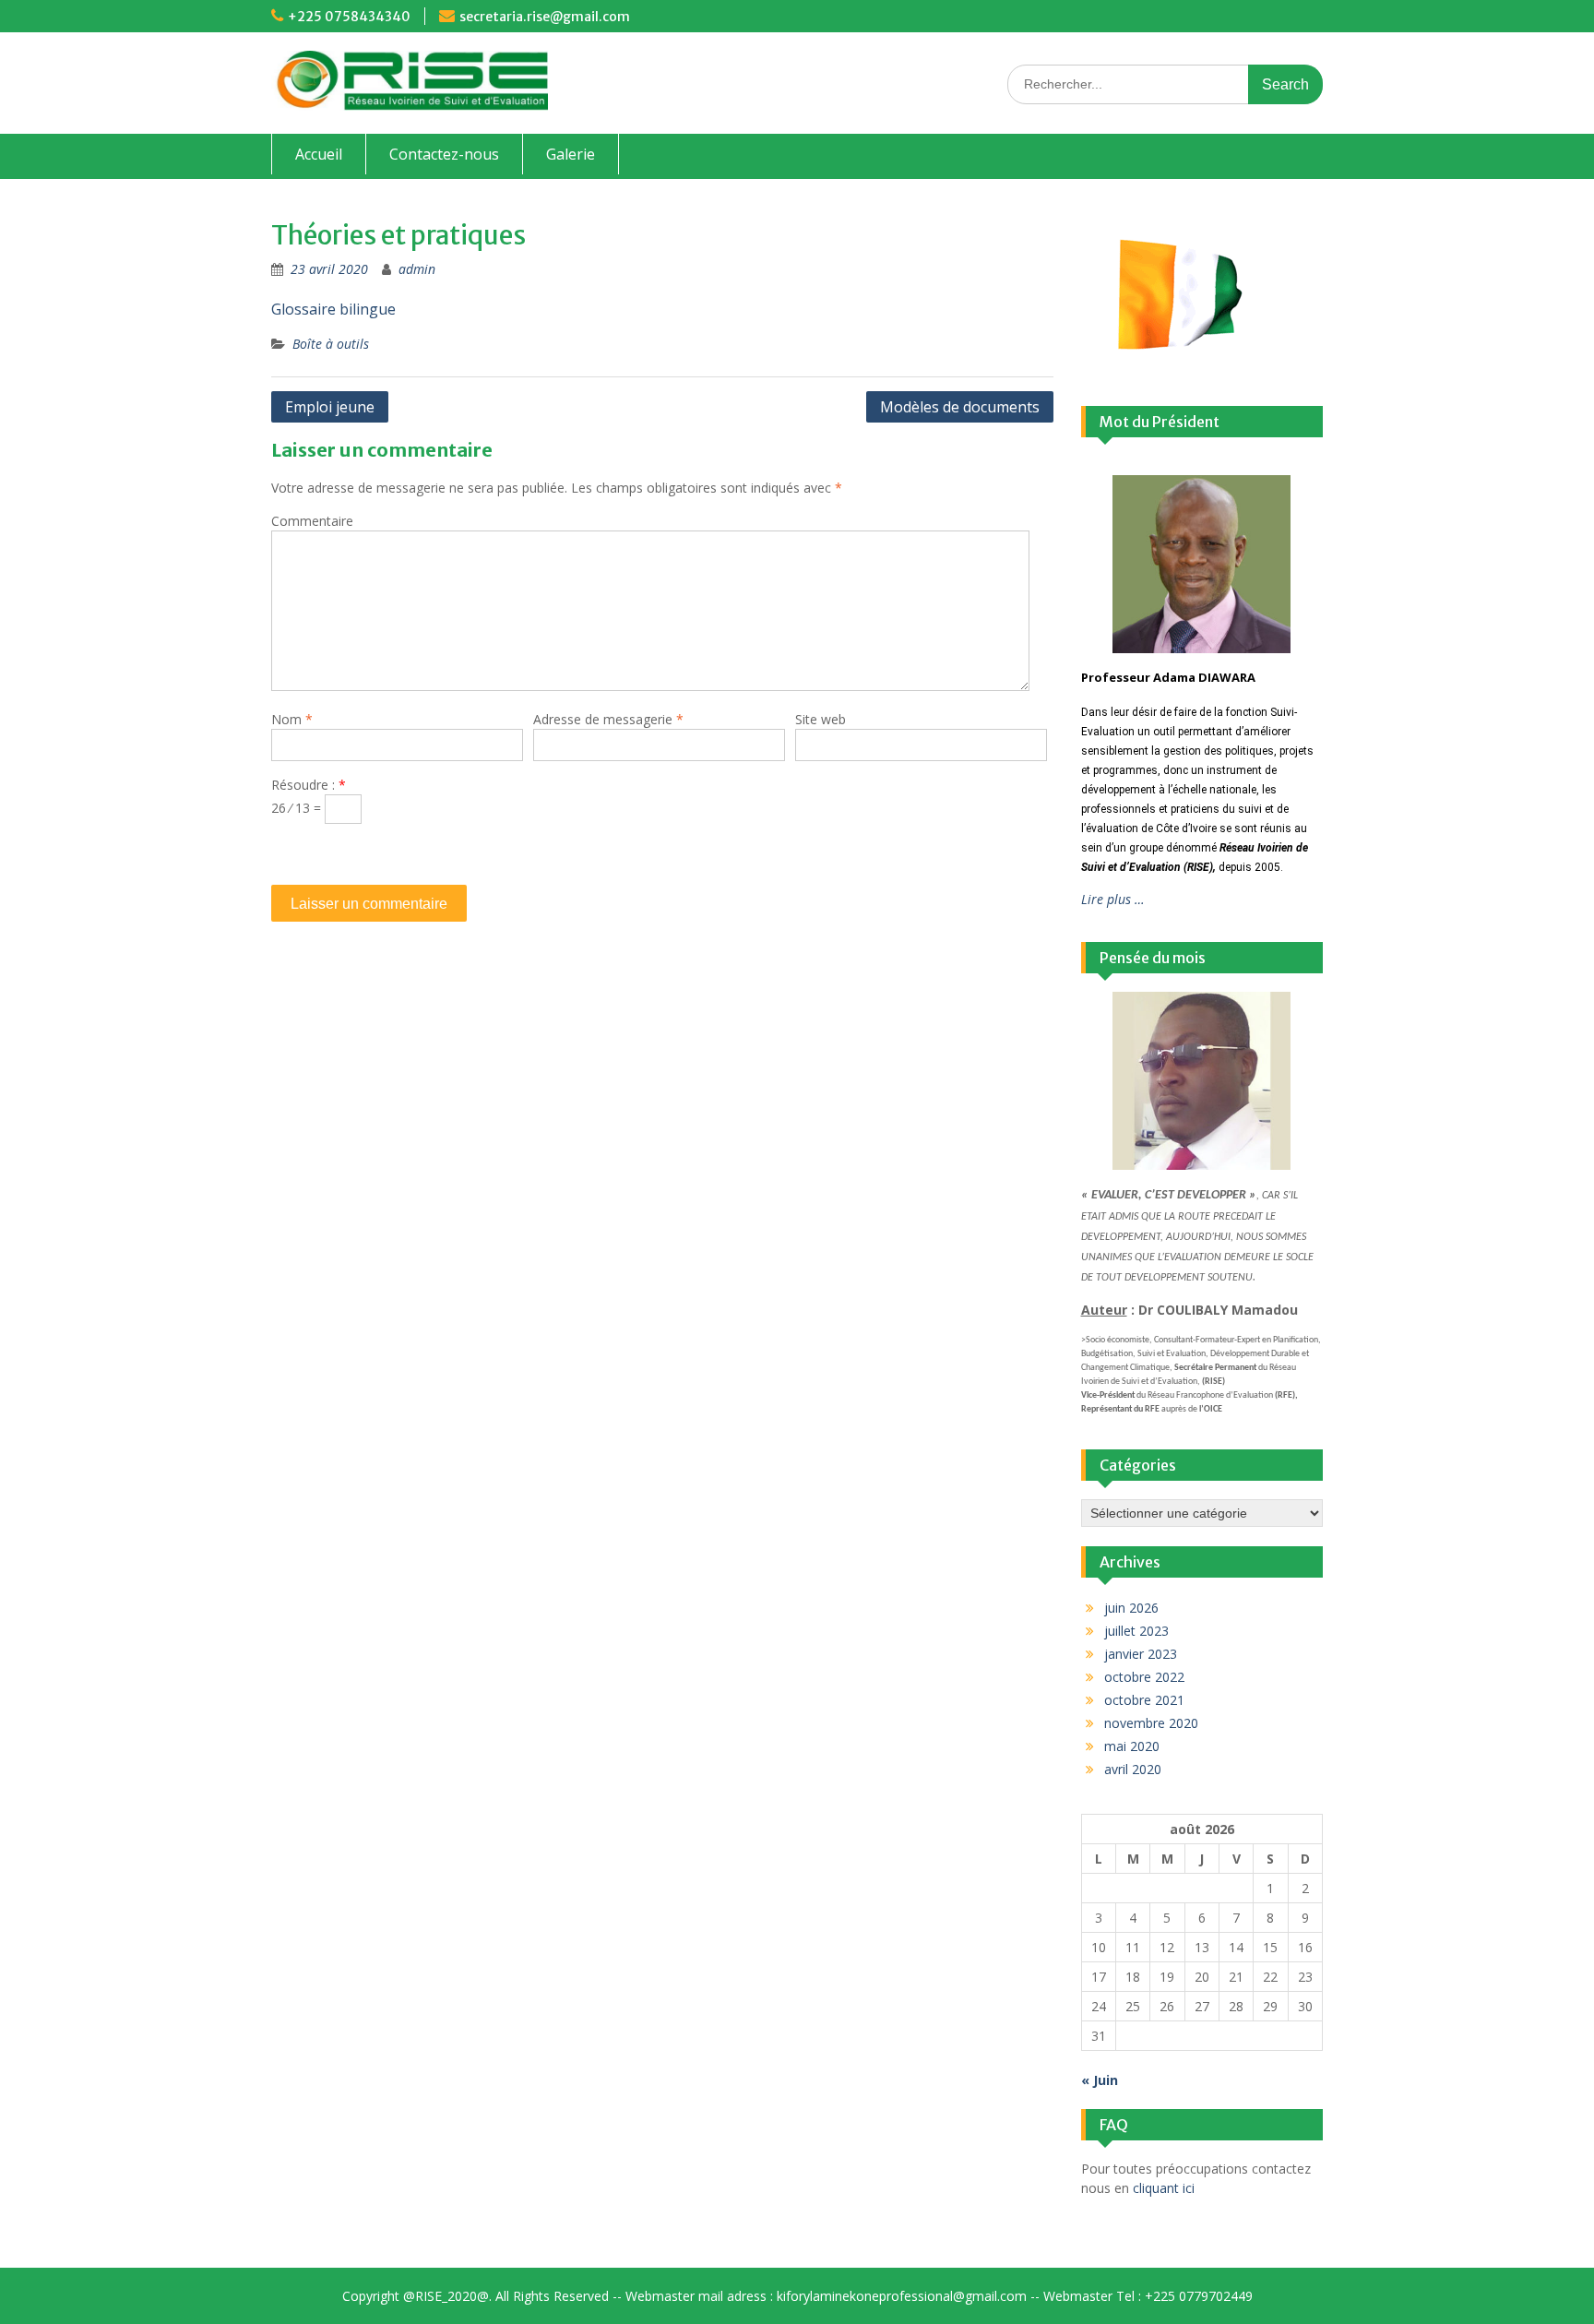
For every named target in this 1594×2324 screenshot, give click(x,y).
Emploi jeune (330, 407)
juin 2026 (1131, 1608)
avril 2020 (1133, 1769)
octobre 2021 (1144, 1700)
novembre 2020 (1151, 1723)
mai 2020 (1132, 1746)
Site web (821, 719)
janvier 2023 (1141, 1654)
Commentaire (312, 521)
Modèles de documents (960, 407)
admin (417, 269)
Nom (292, 719)
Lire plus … (1113, 899)
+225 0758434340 (349, 17)
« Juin (1100, 2080)
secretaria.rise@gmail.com (545, 17)
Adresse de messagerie (608, 719)
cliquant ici (1164, 2188)
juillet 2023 (1136, 1631)
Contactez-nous (444, 154)
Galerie (571, 154)
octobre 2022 (1144, 1677)
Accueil (319, 154)
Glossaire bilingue (333, 309)
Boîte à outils (331, 344)
